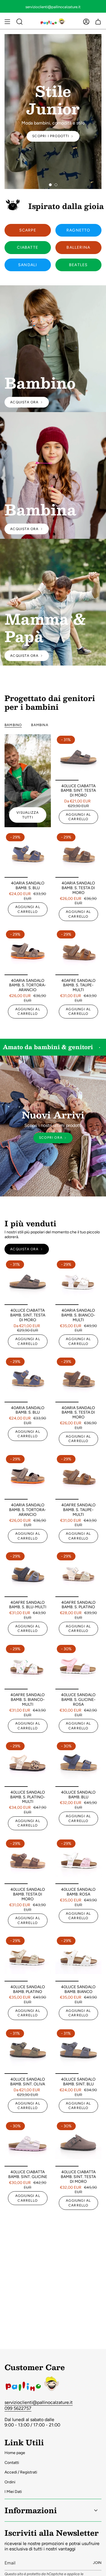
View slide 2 (56, 185)
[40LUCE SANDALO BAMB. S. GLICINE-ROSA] (79, 1667)
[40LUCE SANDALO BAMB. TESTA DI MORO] (28, 1861)
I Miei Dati (13, 2492)
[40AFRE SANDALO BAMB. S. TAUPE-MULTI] (79, 952)
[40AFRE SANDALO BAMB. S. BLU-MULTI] (28, 1574)
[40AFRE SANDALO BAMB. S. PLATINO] (79, 1574)
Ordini (10, 2482)
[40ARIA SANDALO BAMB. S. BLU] (28, 855)
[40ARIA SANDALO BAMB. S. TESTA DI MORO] (79, 855)
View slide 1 (50, 185)
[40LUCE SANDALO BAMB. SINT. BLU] (79, 2051)
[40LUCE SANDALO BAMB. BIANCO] (79, 1958)
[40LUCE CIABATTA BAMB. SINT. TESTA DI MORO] (79, 757)
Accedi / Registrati (21, 2472)
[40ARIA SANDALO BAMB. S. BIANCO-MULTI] (79, 1282)
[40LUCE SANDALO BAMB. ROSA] (79, 1861)
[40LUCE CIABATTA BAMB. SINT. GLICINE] (28, 2144)
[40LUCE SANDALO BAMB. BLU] (79, 1764)
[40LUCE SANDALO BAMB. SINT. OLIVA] (28, 2051)
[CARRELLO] (98, 22)
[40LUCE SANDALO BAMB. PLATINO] (28, 1958)
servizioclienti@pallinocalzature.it (39, 2402)
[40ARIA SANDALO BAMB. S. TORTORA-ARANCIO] (28, 952)
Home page (15, 2453)
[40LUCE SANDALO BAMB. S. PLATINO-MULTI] (28, 1764)
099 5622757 (18, 2408)
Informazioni (31, 2510)
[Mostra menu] (7, 22)
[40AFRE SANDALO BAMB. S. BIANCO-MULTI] (28, 1667)
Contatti (12, 2463)
